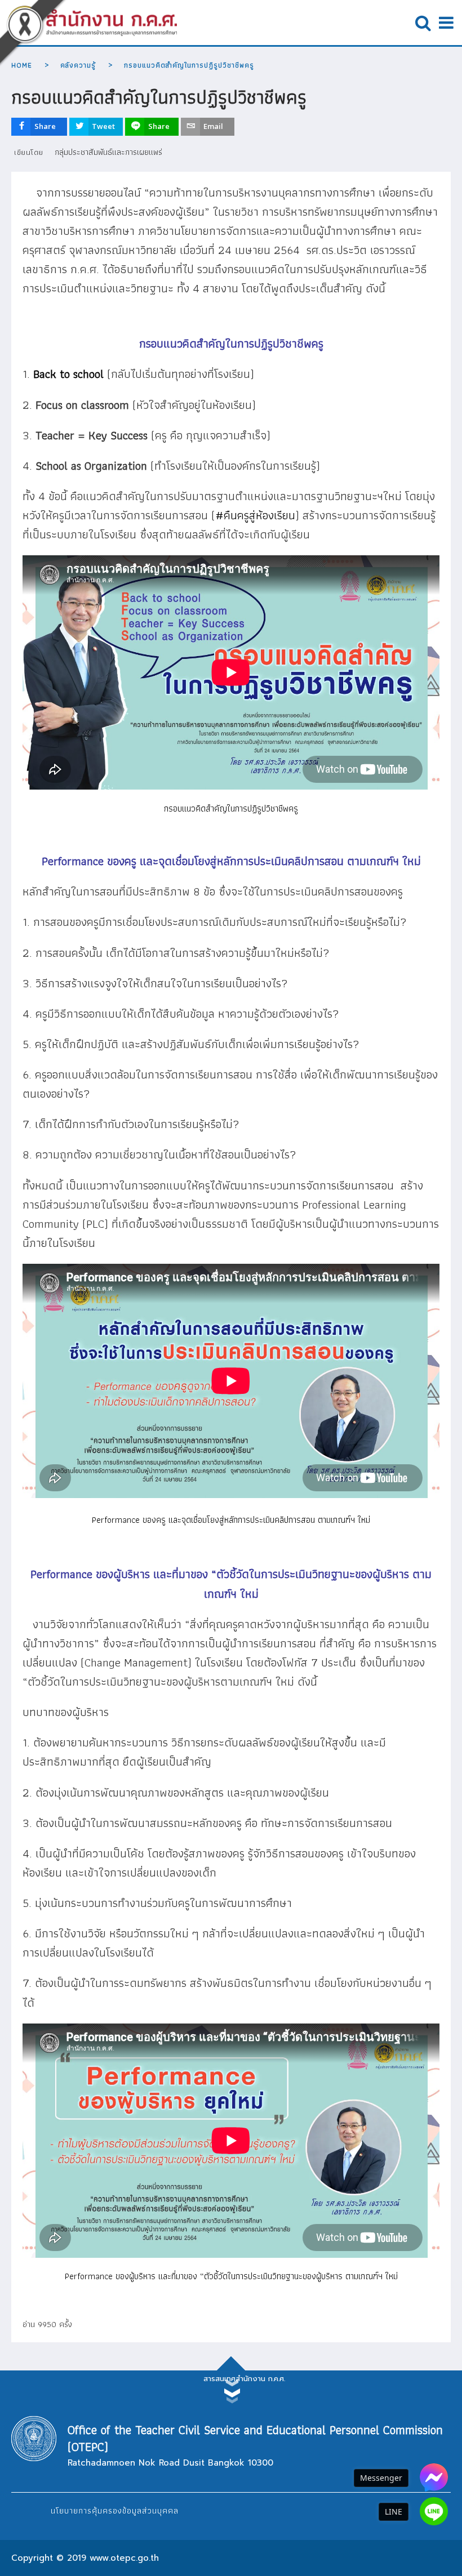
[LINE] (434, 2511)
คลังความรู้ (78, 65)
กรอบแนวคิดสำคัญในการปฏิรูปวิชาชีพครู (231, 808)
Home (22, 65)
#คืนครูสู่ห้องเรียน (255, 515)
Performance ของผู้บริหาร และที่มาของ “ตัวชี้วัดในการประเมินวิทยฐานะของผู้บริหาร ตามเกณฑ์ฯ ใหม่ (231, 2276)
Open (423, 23)
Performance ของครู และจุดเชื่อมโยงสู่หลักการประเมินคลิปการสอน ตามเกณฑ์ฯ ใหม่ (231, 1520)
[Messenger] (434, 2477)
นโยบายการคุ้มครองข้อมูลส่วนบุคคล (115, 2511)
